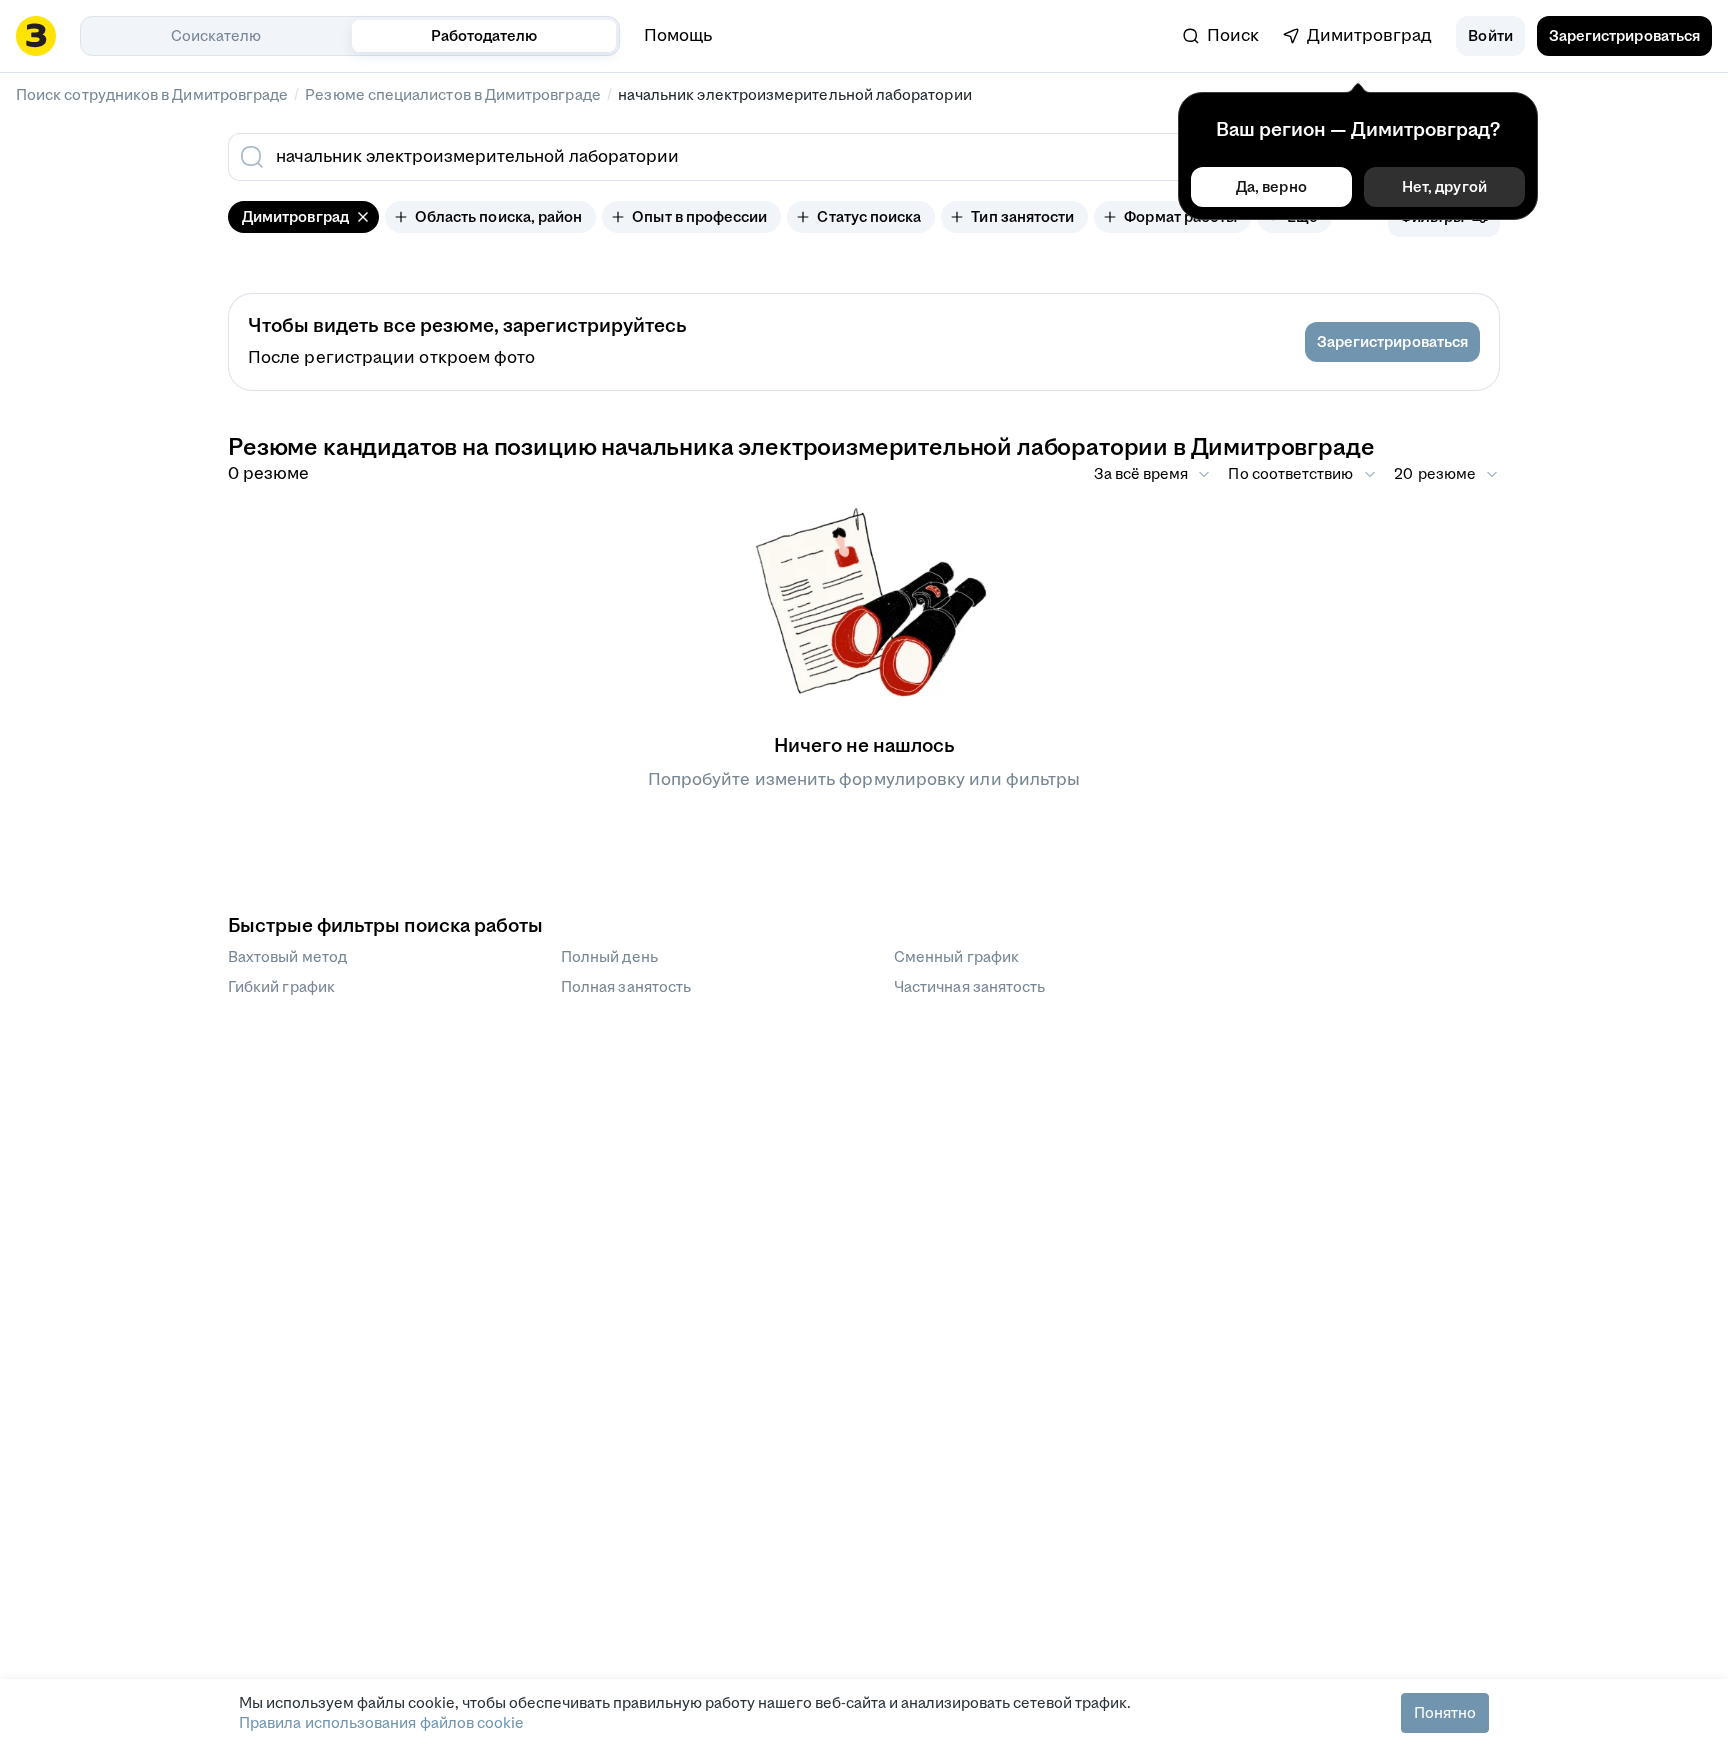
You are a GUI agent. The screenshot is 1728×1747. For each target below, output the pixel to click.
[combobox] (722, 157)
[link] (1221, 36)
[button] (1490, 36)
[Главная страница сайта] (36, 36)
